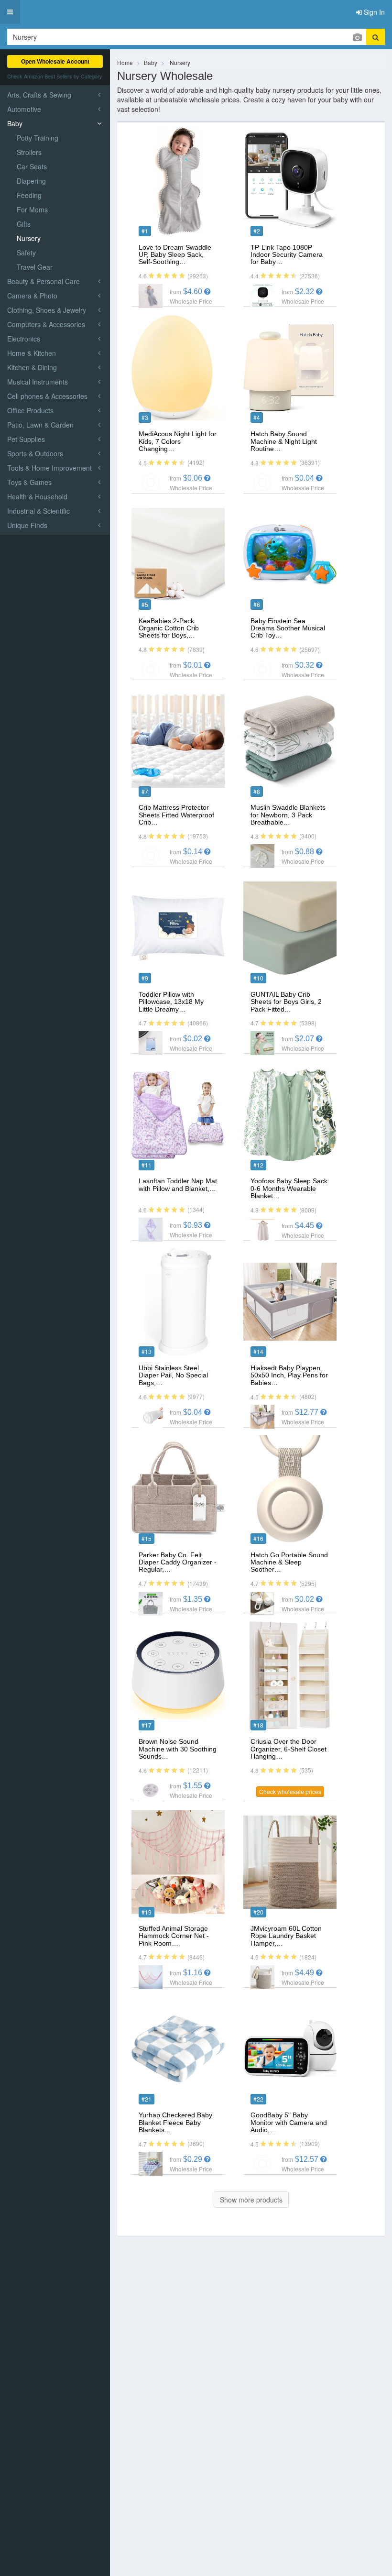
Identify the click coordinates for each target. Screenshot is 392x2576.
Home (125, 62)
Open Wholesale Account (55, 61)
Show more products (251, 2200)
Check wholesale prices (290, 1791)
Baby (151, 62)
